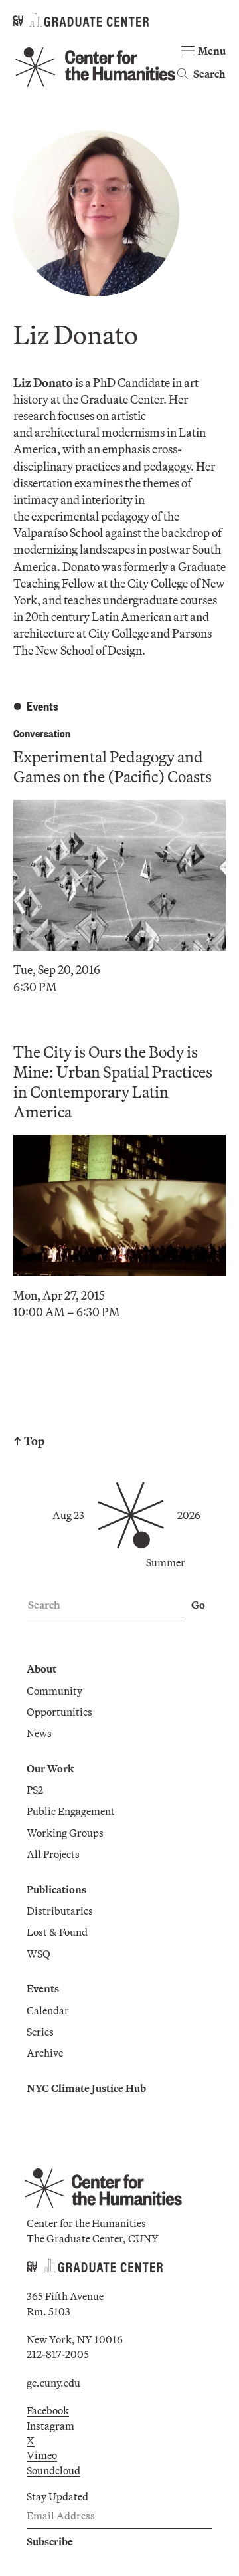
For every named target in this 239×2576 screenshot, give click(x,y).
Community (54, 1691)
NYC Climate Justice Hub (86, 2088)
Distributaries (60, 1911)
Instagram (50, 2426)
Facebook (48, 2410)
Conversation (42, 733)
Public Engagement (71, 1811)
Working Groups (65, 1833)
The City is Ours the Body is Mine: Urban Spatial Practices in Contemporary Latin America (113, 1082)
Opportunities (59, 1712)
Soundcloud (53, 2470)
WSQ (39, 1954)
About (41, 1669)
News (39, 1733)
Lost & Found (57, 1932)
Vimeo (42, 2455)
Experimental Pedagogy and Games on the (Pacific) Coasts (113, 766)
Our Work (50, 1768)
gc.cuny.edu (53, 2383)
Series (40, 2032)
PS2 (35, 1790)
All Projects (53, 1854)
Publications (56, 1889)
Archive (45, 2053)
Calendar (48, 2010)
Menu (212, 51)
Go (198, 1605)
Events (43, 1988)
